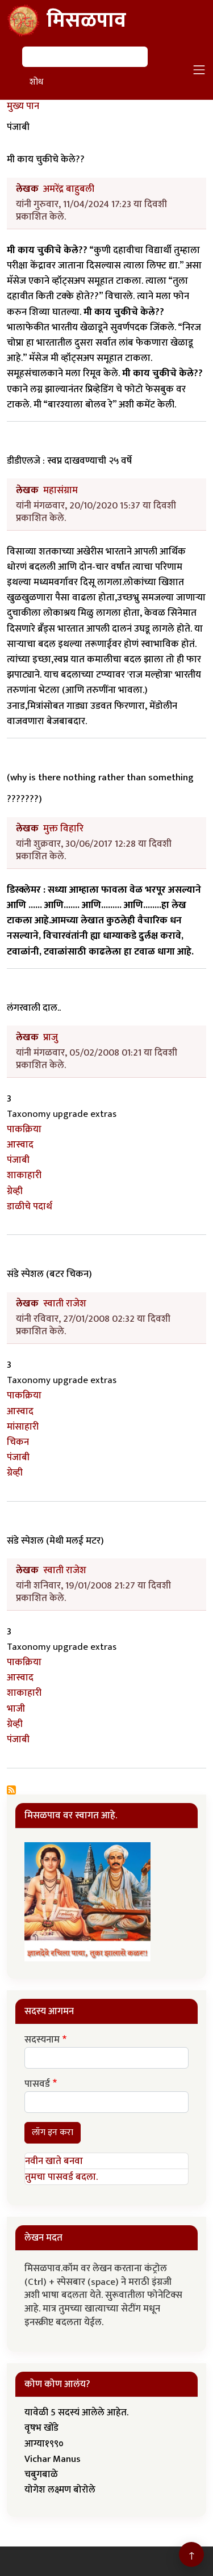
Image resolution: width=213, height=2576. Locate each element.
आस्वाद (20, 1145)
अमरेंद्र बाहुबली (69, 189)
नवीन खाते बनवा (54, 2161)
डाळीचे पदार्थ (30, 1207)
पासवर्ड (37, 2085)
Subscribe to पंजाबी (11, 1790)
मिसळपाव (86, 20)
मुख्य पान (23, 106)
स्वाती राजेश (65, 1304)
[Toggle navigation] (199, 70)
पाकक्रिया (24, 1129)
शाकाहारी (24, 1175)
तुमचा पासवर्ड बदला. (61, 2177)
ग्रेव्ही (15, 1191)
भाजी (16, 1709)
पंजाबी (18, 1160)
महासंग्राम (60, 490)
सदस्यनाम (42, 2040)
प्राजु (51, 1037)
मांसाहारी (23, 1427)
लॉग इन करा (53, 2132)
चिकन (18, 1442)
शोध (36, 82)
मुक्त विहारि (63, 829)
